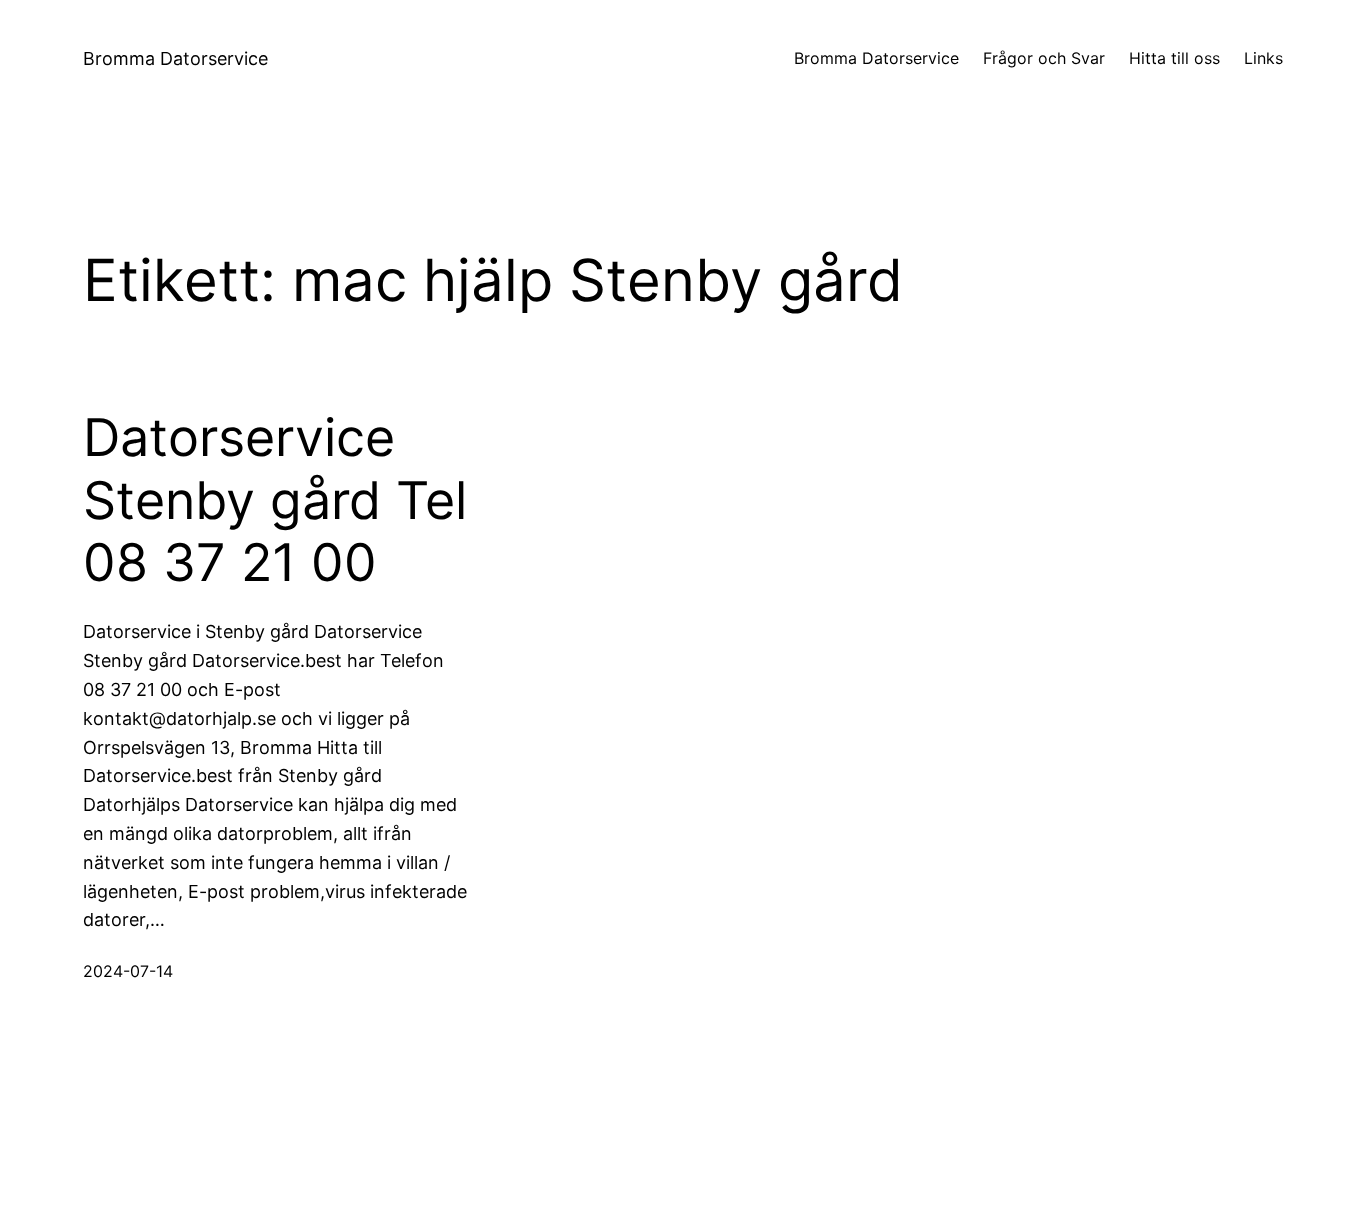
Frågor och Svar (1044, 58)
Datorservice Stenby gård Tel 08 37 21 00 (275, 500)
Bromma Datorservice (175, 58)
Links (1263, 58)
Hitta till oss (1174, 58)
